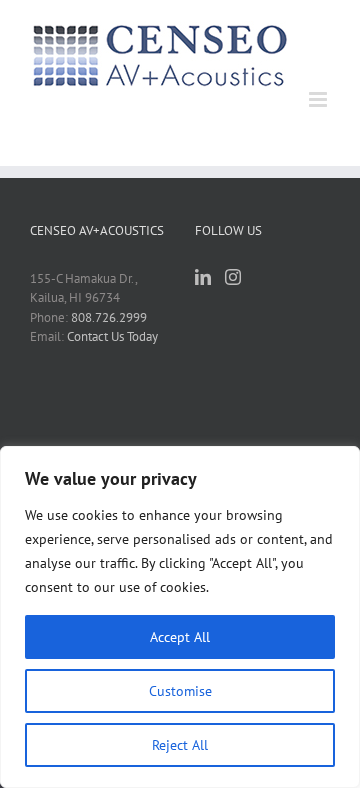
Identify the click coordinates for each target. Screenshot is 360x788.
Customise (180, 691)
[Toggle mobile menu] (319, 99)
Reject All (180, 745)
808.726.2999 (109, 317)
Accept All (180, 637)
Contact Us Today (112, 336)
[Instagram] (233, 277)
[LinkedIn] (203, 277)
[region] (180, 617)
